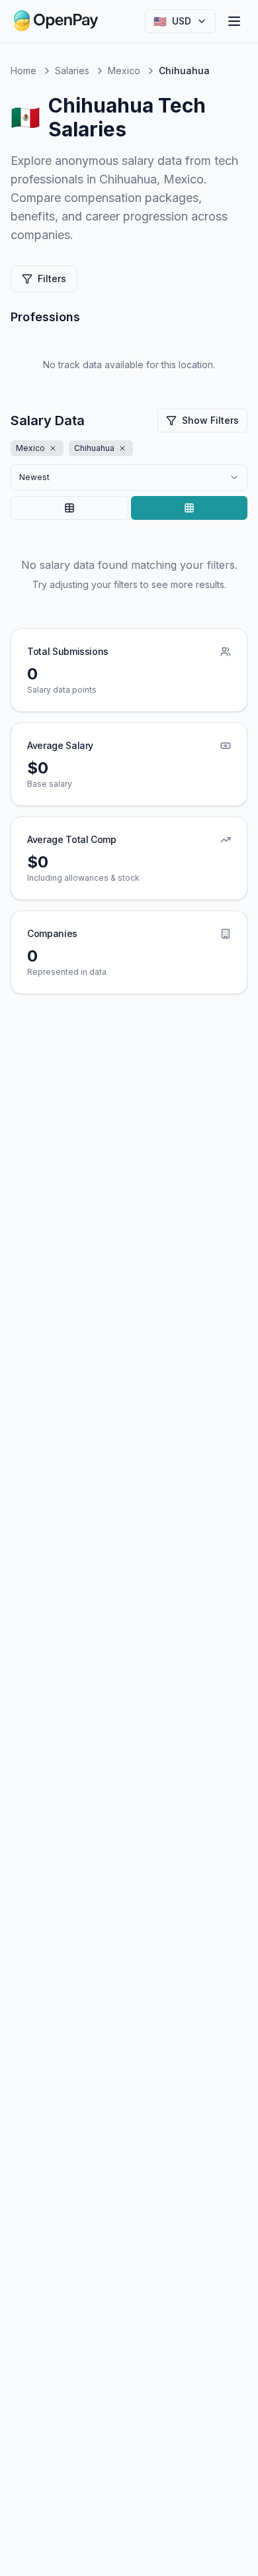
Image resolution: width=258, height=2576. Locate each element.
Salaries (72, 71)
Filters (52, 278)
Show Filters (210, 420)
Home (23, 71)
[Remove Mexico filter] (53, 448)
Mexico (124, 71)
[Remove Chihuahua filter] (122, 448)
